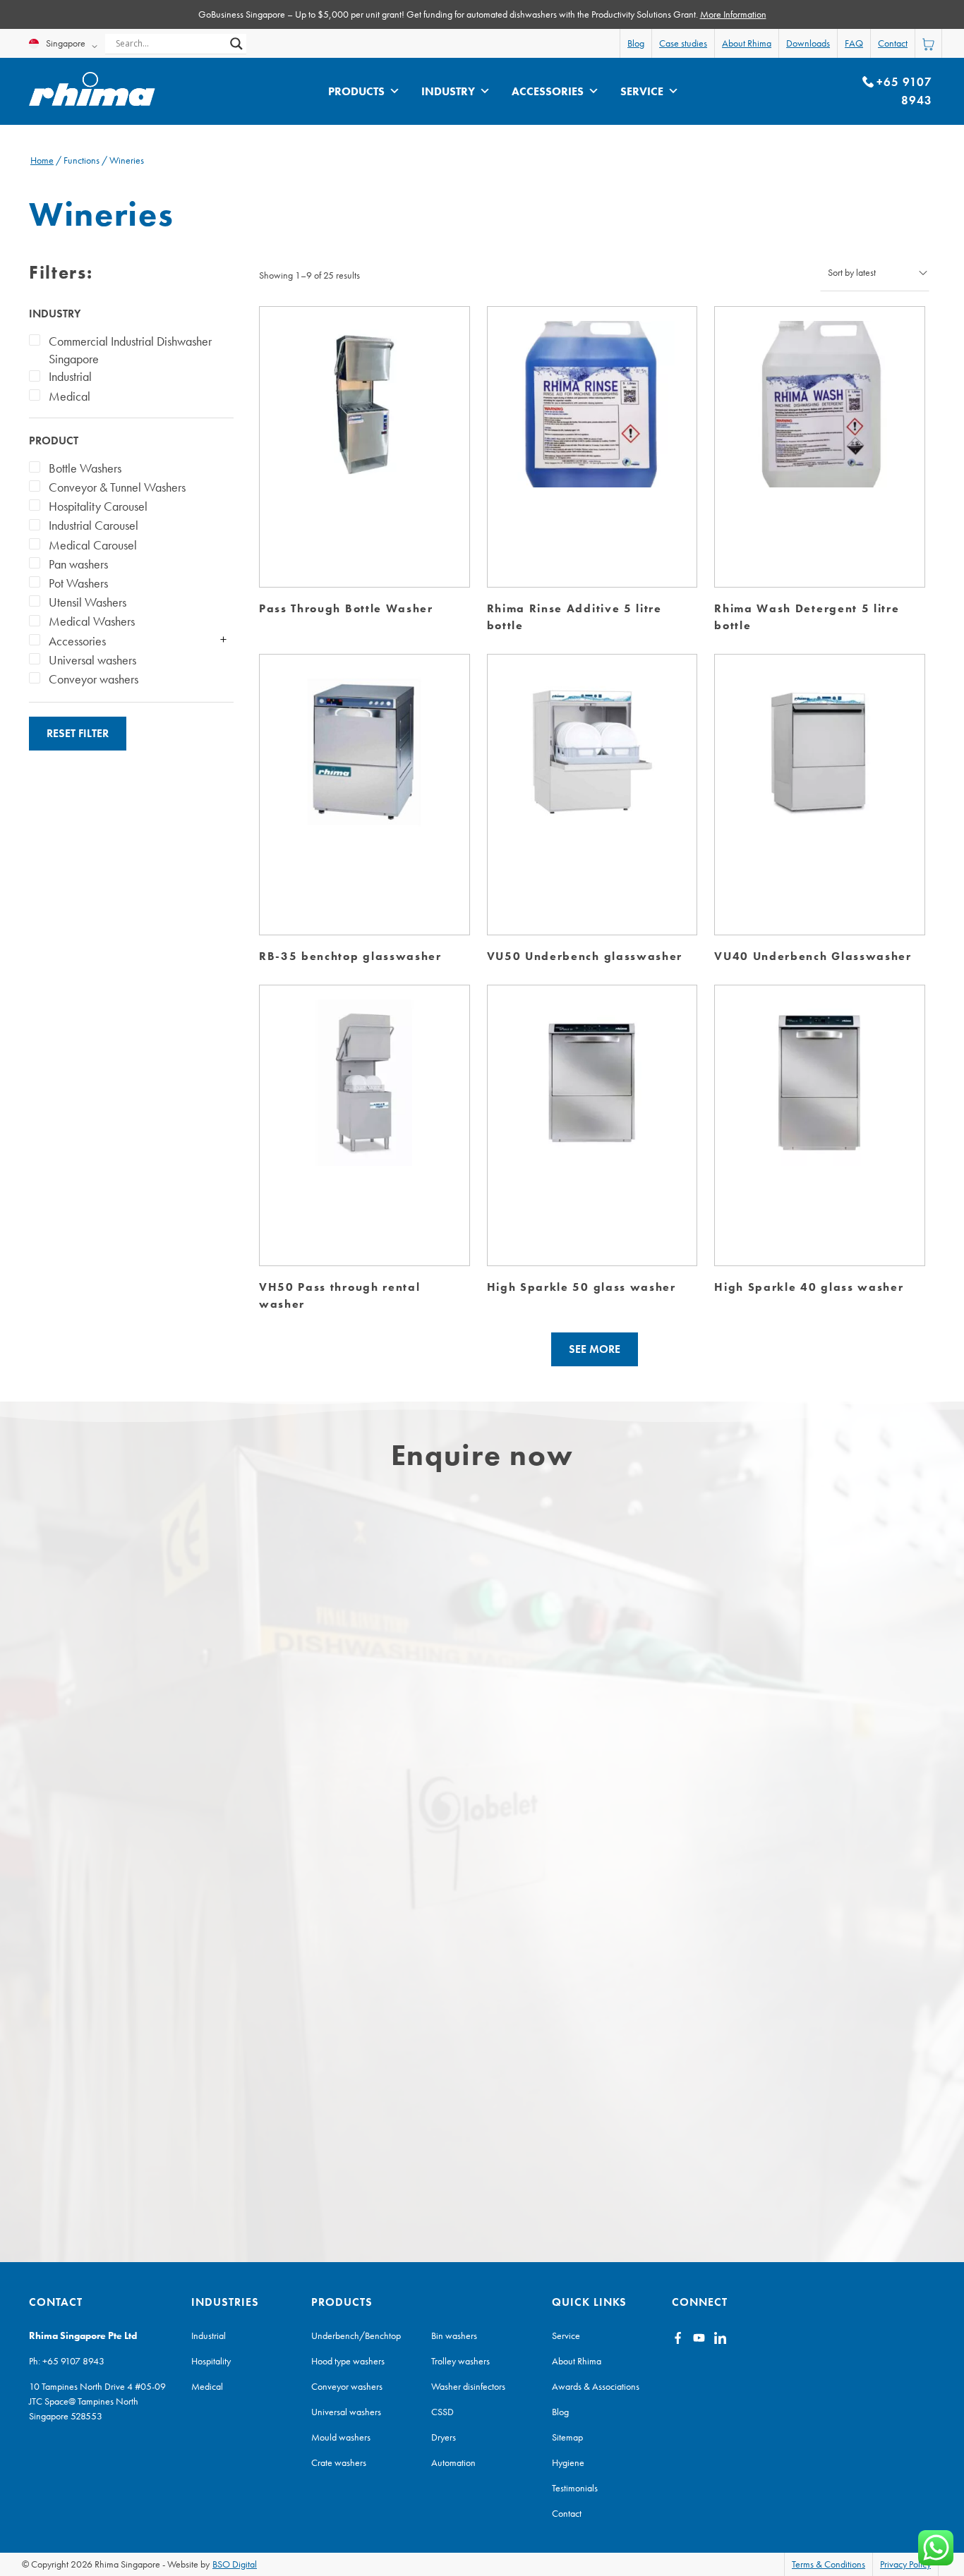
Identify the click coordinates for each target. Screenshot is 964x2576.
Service (642, 91)
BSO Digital (235, 2564)
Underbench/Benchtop (356, 2335)
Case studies (683, 43)
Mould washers (341, 2437)
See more (595, 1349)
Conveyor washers (347, 2386)
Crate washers (339, 2462)
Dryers (444, 2437)
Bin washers (454, 2335)
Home (42, 160)
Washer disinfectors (468, 2386)
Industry (448, 91)
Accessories (548, 91)
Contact (893, 43)
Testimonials (575, 2488)
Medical (207, 2386)
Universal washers (346, 2412)
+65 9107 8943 (73, 2361)
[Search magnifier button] (236, 44)
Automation (453, 2462)
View (364, 462)
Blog (636, 43)
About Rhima (747, 43)
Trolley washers (460, 2361)
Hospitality (211, 2361)
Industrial (209, 2335)
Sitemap (567, 2437)
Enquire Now (364, 419)
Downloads (808, 43)
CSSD (442, 2412)
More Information (733, 14)
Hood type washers (348, 2361)
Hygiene (568, 2462)
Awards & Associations (596, 2386)
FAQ (854, 43)
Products (356, 91)
